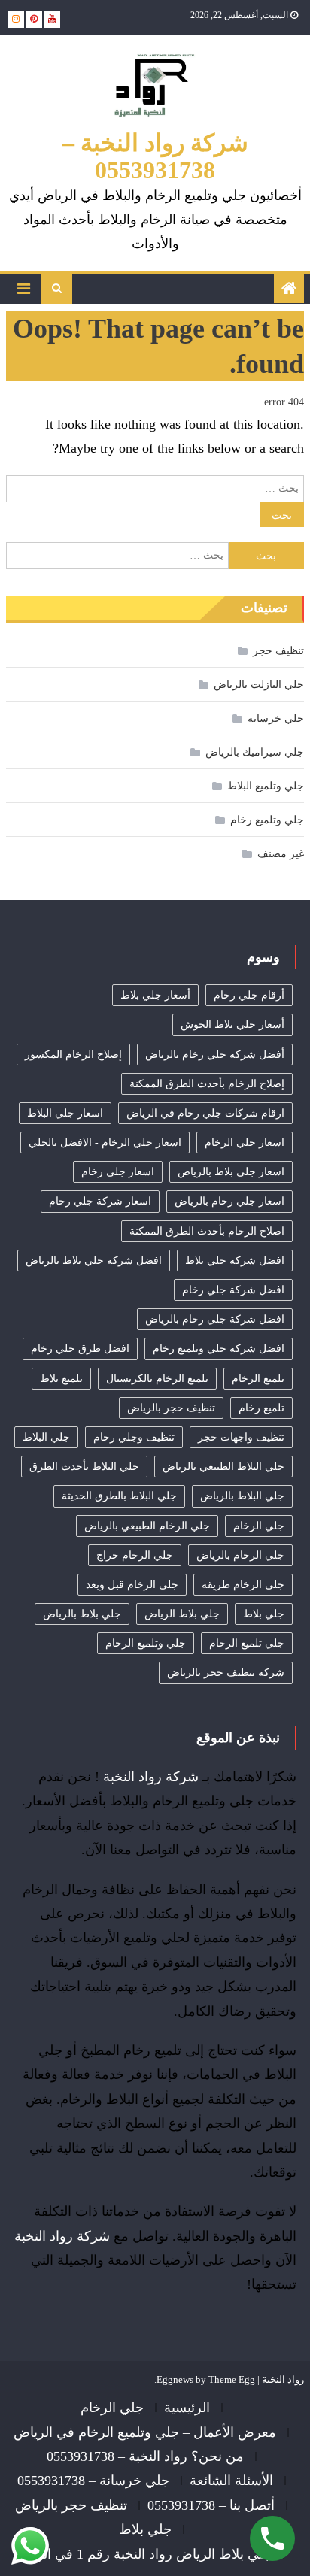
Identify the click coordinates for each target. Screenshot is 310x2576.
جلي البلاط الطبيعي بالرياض (223, 1467)
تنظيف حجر (278, 651)
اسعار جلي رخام (118, 1172)
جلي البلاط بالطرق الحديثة (119, 1496)
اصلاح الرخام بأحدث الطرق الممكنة (207, 1231)
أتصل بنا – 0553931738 (211, 2505)
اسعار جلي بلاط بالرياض (231, 1172)
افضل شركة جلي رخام (233, 1290)
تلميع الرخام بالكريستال (157, 1379)
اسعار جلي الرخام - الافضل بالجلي (105, 1143)
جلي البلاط (46, 1437)
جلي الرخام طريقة (243, 1585)
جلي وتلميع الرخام (146, 1643)
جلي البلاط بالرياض (242, 1496)
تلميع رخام (261, 1408)
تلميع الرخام (258, 1379)
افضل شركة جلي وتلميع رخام (219, 1349)
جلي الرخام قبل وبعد (132, 1585)
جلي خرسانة (276, 718)
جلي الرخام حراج (135, 1555)
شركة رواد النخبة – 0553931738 (155, 156)
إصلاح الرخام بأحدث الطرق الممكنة (207, 1084)
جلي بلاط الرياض (182, 1614)
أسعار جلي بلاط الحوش (232, 1024)
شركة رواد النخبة (151, 1777)
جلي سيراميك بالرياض (255, 752)
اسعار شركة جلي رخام (100, 1201)
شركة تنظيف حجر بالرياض (226, 1673)
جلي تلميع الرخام (247, 1643)
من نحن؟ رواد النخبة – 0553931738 (145, 2456)
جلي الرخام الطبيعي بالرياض (147, 1526)
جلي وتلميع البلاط (266, 786)
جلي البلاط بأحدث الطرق (84, 1467)
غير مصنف (281, 854)
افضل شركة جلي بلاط (235, 1261)
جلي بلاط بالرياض (82, 1614)
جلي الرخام (259, 1526)
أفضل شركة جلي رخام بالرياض (215, 1055)
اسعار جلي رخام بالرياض (229, 1201)
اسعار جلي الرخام (245, 1143)
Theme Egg (232, 2379)
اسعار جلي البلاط (65, 1113)
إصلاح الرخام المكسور (73, 1055)
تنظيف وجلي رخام (134, 1437)
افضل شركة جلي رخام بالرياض (215, 1319)
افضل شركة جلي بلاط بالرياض (94, 1261)
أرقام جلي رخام (249, 995)
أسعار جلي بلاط (155, 995)
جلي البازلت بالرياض (259, 685)
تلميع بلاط (61, 1379)
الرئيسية (187, 2408)
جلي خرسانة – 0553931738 (93, 2481)
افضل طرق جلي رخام (80, 1349)
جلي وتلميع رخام (267, 820)
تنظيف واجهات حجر (241, 1437)
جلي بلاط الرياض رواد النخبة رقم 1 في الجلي (145, 2554)
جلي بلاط (264, 1614)
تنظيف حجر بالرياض (171, 1408)
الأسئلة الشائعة (231, 2481)
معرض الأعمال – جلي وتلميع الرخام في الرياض (145, 2432)
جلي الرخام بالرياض (240, 1555)
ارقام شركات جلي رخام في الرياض (205, 1113)
